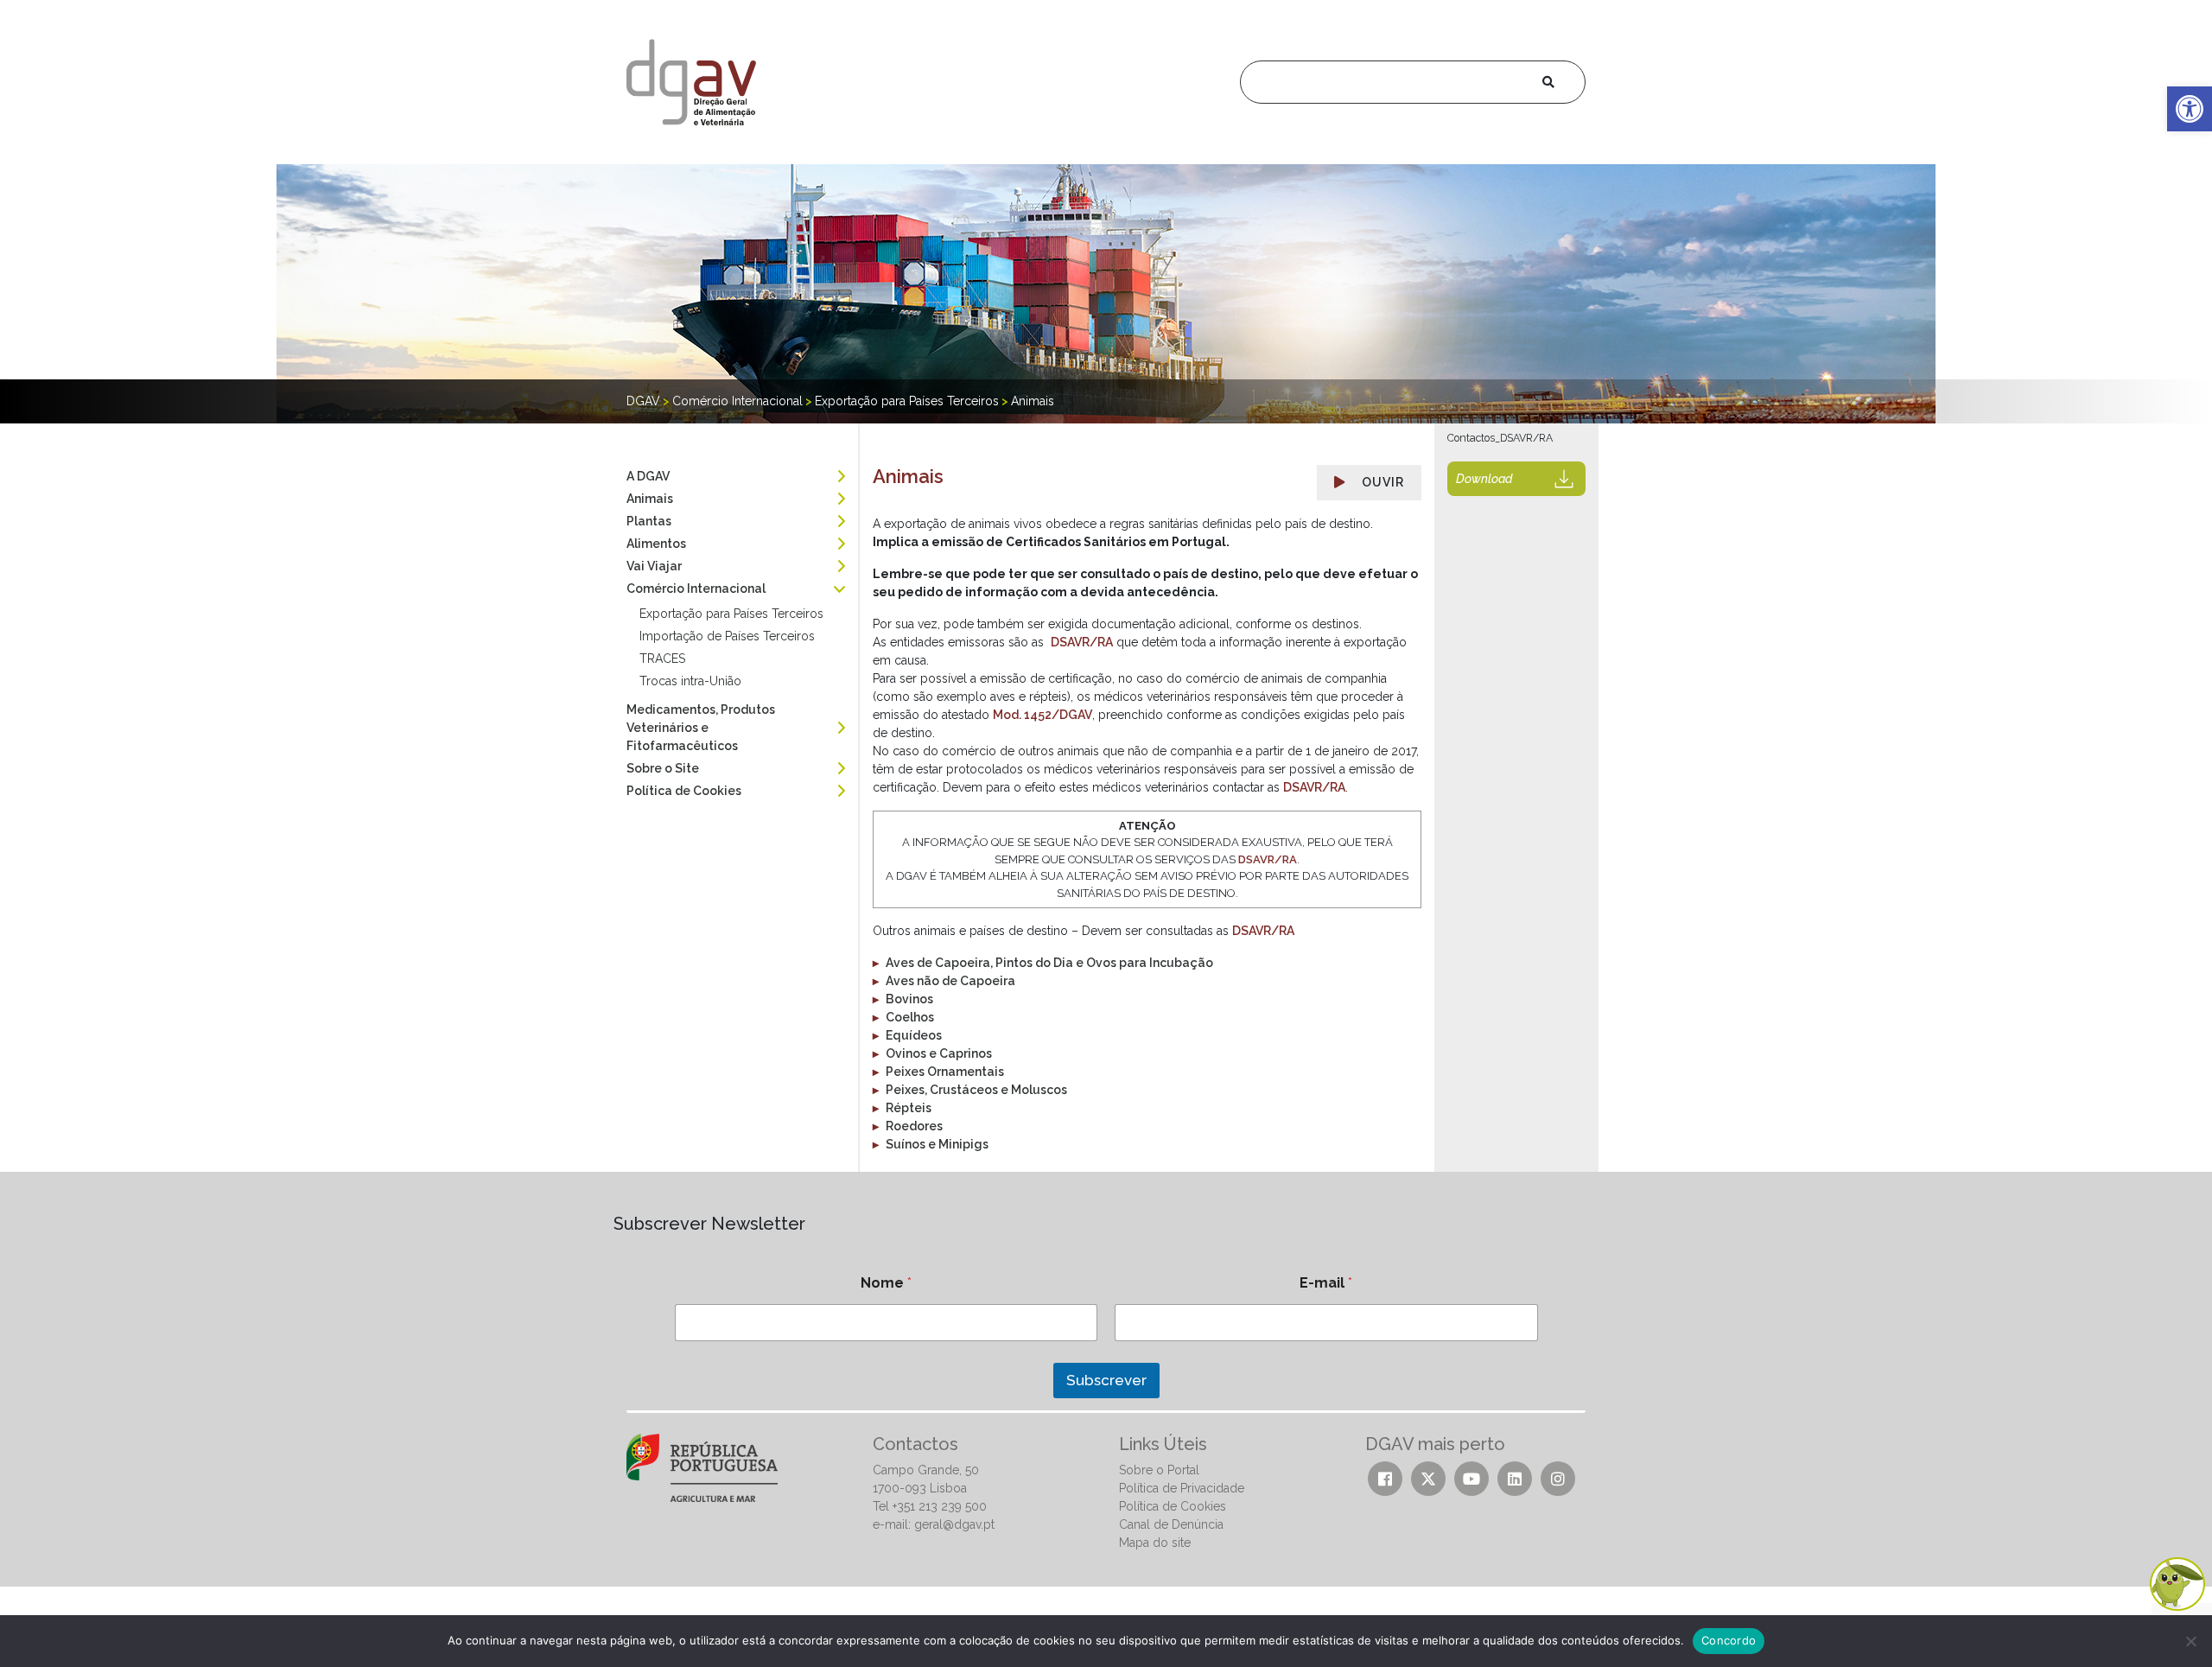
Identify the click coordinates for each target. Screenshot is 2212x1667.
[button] (2190, 109)
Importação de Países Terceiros (727, 636)
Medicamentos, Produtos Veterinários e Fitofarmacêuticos (701, 728)
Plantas (649, 521)
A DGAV (648, 476)
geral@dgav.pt (954, 1524)
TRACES (662, 659)
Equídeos (914, 1035)
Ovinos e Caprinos (939, 1053)
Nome (886, 1283)
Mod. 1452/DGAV (1042, 715)
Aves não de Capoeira (950, 981)
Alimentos (656, 544)
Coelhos (910, 1017)
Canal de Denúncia (1171, 1524)
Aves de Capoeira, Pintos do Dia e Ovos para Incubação (1049, 963)
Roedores (914, 1126)
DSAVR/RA (1082, 642)
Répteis (909, 1108)
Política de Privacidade (1182, 1488)
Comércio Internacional (696, 589)
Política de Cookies (684, 791)
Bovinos (909, 999)
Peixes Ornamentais (945, 1072)
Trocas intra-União (690, 681)
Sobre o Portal (1159, 1470)
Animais (650, 499)
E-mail (1326, 1283)
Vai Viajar (654, 566)
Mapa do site (1155, 1543)
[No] (2190, 1641)
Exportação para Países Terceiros (731, 614)
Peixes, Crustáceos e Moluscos (976, 1090)
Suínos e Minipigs (937, 1144)
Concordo (1729, 1640)
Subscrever (1106, 1380)
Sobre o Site (663, 768)
